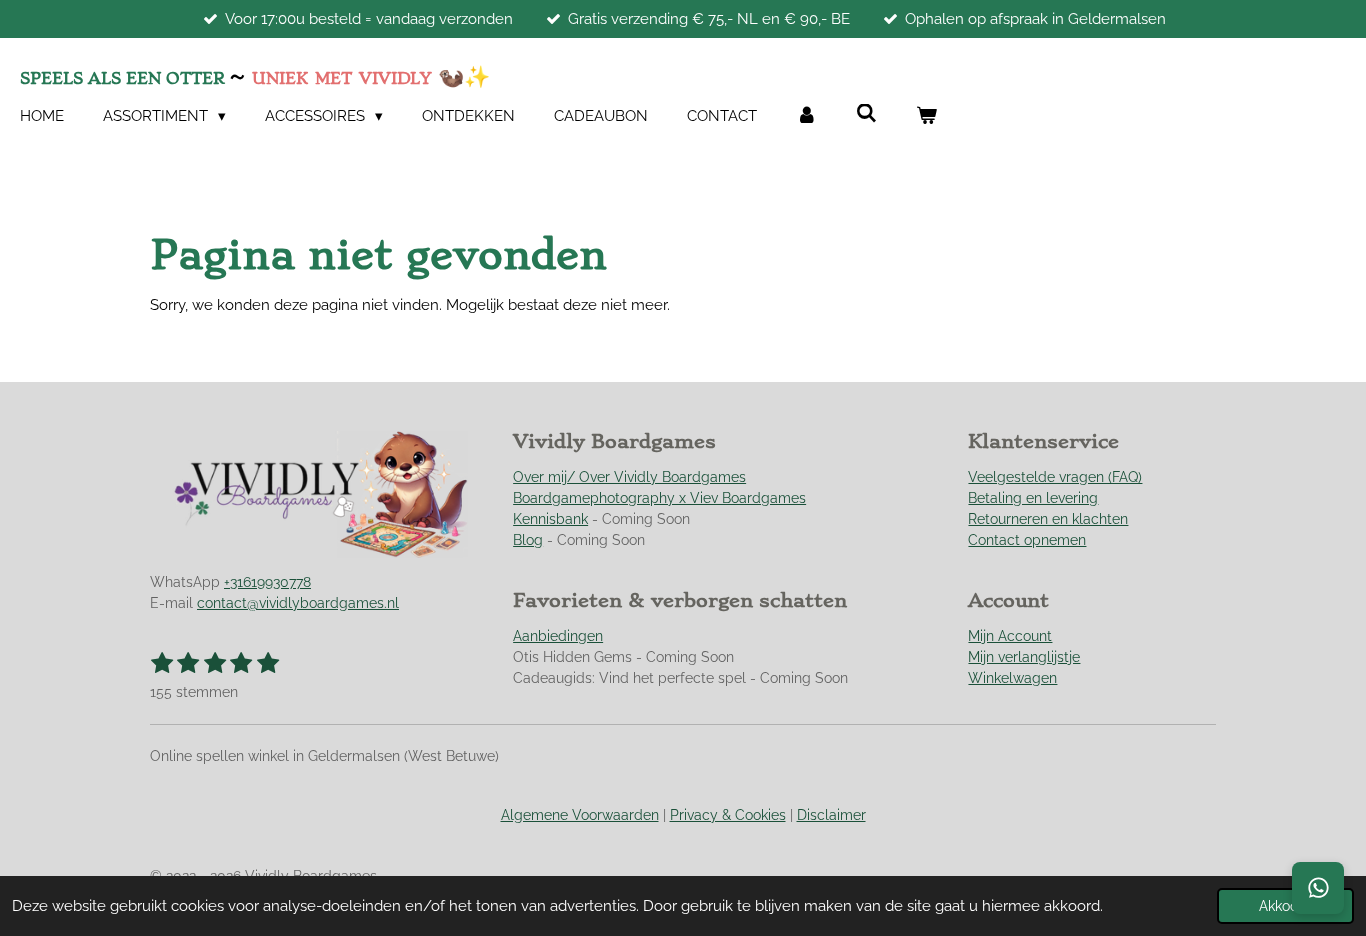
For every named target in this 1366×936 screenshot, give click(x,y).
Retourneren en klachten (1048, 519)
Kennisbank (550, 519)
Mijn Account (1010, 636)
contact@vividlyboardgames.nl (298, 603)
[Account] (806, 116)
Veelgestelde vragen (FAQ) (1055, 477)
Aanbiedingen (558, 636)
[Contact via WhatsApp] (1318, 888)
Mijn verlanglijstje (1024, 657)
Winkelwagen (1012, 678)
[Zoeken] (866, 114)
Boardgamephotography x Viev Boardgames (659, 498)
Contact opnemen (1027, 540)
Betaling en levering (1033, 498)
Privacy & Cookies (728, 815)
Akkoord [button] (1285, 906)
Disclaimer (831, 815)
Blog (528, 540)
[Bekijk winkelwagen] (926, 116)
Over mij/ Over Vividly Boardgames (629, 477)
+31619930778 (267, 582)
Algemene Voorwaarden (580, 815)
